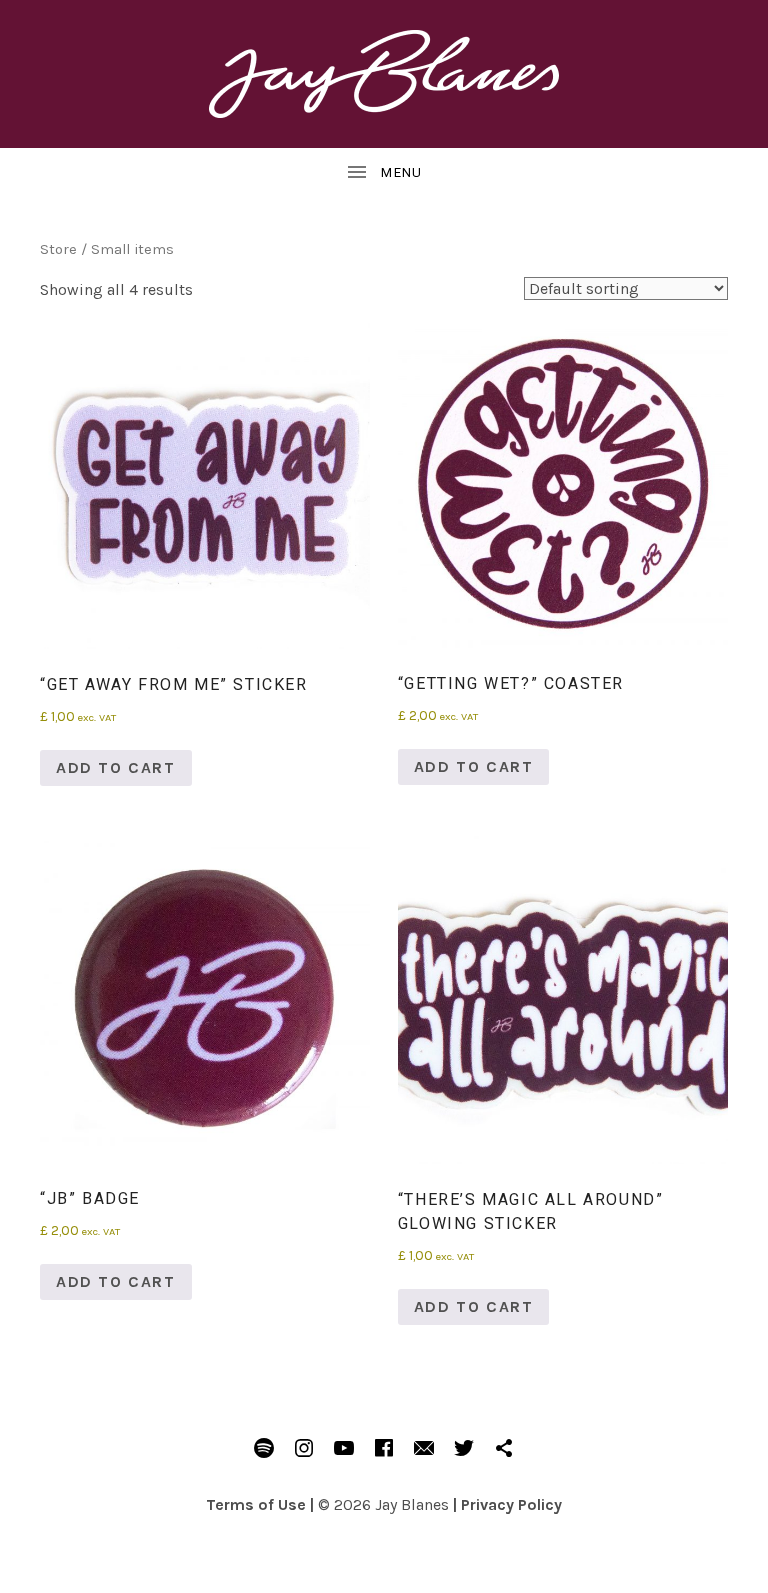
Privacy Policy (511, 1504)
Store (58, 249)
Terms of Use (256, 1504)
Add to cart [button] (116, 767)
